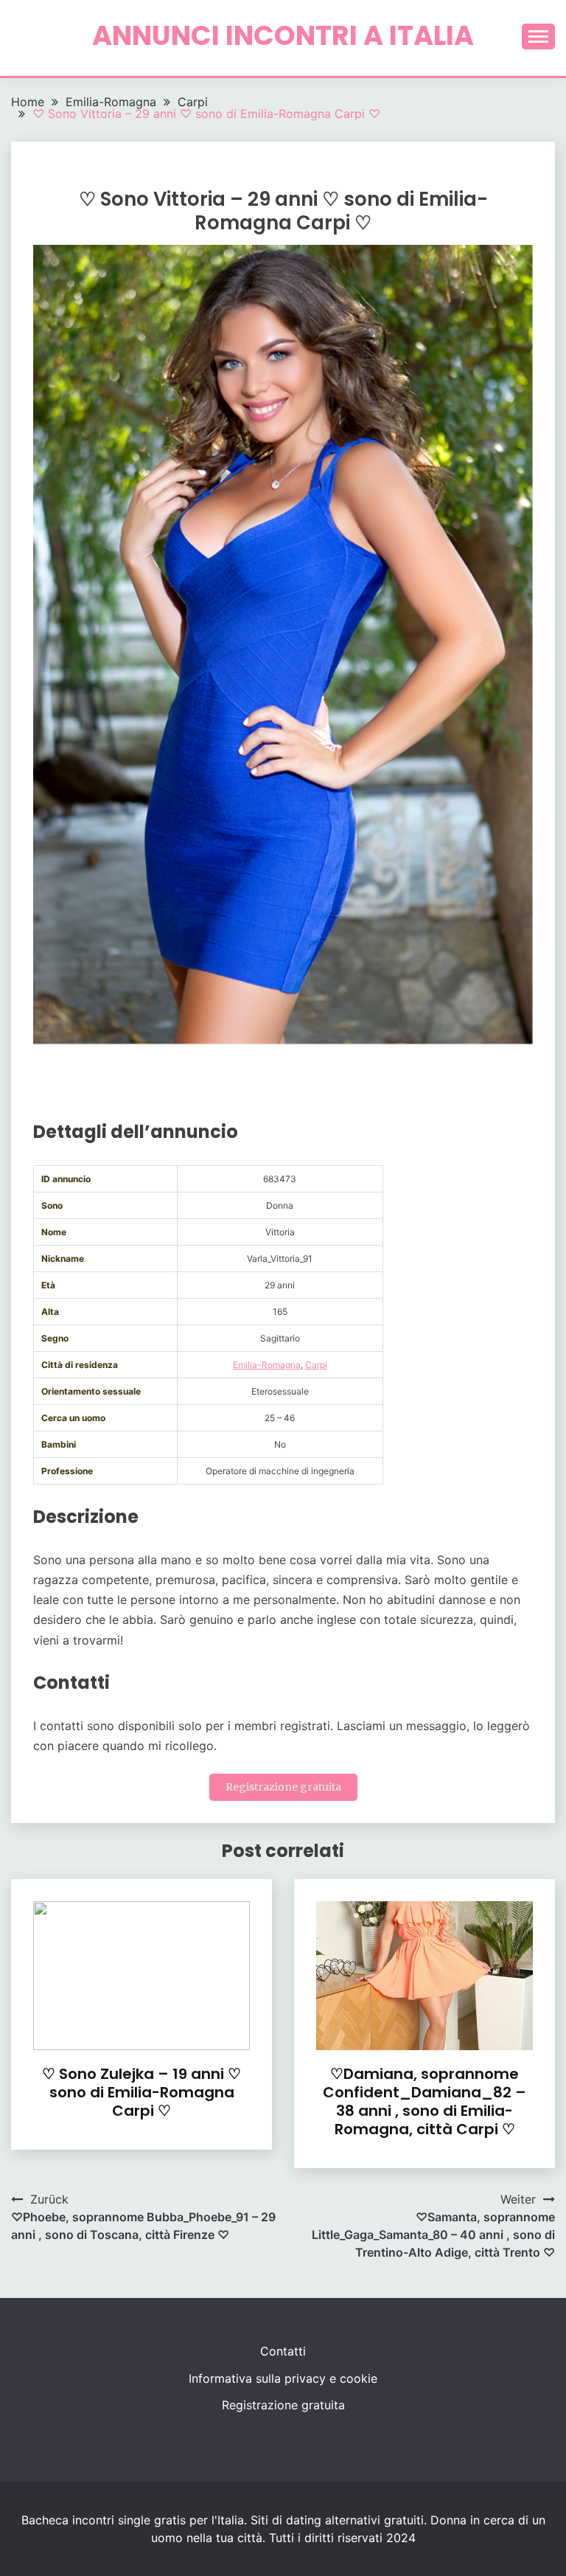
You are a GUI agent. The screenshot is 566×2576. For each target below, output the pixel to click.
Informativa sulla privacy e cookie (283, 2378)
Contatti (283, 2351)
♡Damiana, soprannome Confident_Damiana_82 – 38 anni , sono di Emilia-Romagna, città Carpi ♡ (424, 2101)
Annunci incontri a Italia (283, 35)
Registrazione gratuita (283, 1787)
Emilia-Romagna (267, 1365)
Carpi (316, 1365)
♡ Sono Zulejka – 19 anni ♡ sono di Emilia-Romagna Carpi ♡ (141, 2092)
